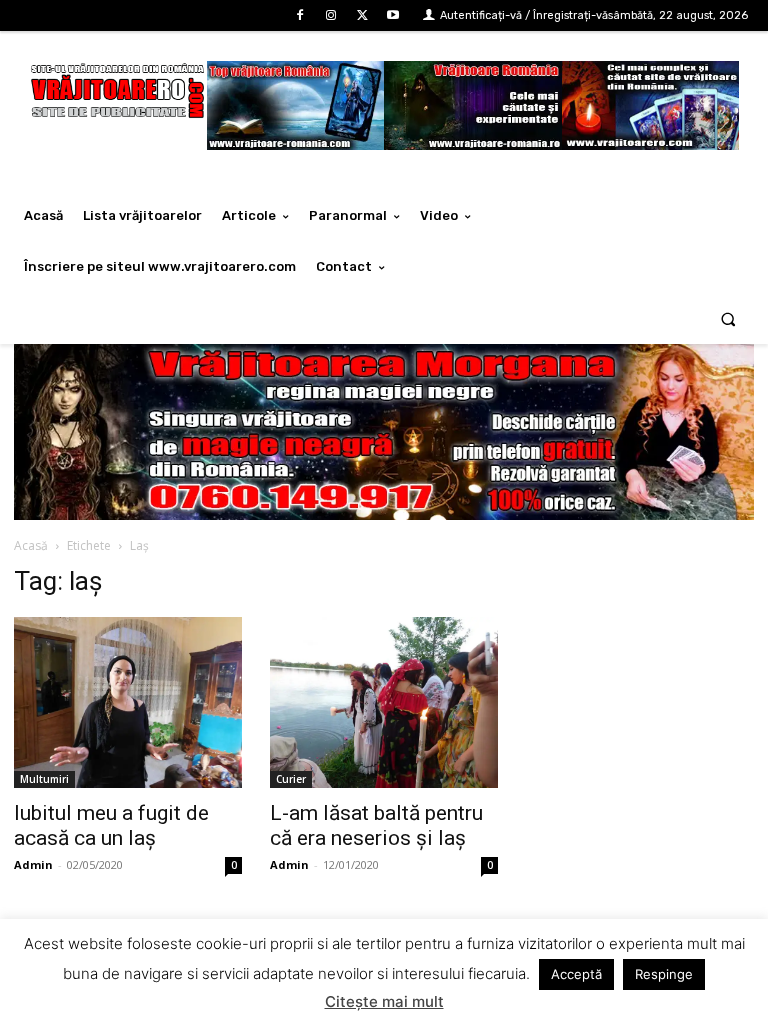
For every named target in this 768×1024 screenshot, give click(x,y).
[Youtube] (393, 15)
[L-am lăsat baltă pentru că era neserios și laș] (384, 702)
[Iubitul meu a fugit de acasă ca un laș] (128, 702)
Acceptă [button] (576, 974)
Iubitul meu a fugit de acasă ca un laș (111, 825)
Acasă (31, 545)
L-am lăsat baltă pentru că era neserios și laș (376, 825)
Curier (291, 779)
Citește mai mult (384, 1001)
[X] (362, 15)
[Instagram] (330, 15)
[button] (728, 318)
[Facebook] (299, 15)
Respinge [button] (664, 974)
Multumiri (44, 779)
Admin (33, 864)
